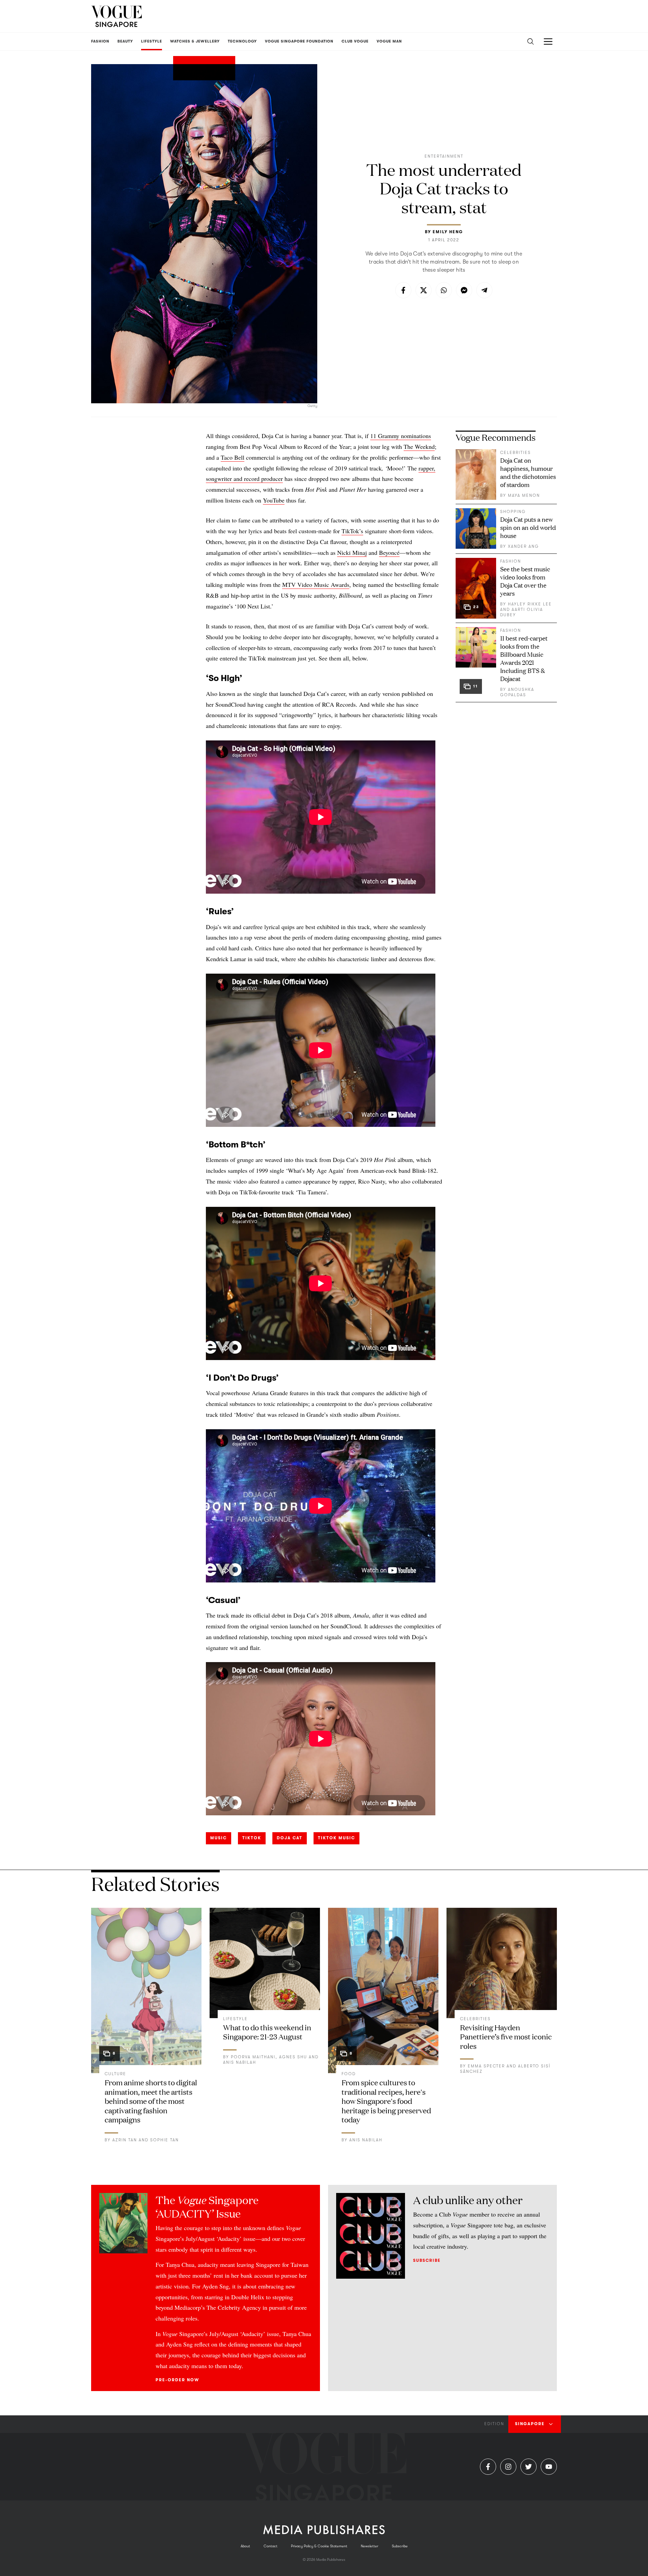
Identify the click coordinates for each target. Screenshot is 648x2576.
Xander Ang (523, 546)
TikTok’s (352, 531)
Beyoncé (389, 552)
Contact (271, 2546)
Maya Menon (524, 495)
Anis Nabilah (240, 2062)
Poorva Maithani (253, 2057)
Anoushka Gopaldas (517, 692)
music (219, 1838)
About (245, 2546)
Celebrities (516, 453)
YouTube (274, 500)
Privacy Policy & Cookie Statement (319, 2546)
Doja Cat (290, 1838)
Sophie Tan (165, 2140)
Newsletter (370, 2546)
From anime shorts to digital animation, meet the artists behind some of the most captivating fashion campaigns (151, 2101)
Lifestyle (235, 2019)
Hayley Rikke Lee (530, 604)
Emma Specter (486, 2066)
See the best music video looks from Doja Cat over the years (525, 581)
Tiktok (252, 1838)
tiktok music (336, 1838)
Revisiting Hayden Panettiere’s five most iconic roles (506, 2036)
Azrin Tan (125, 2140)
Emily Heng (448, 232)
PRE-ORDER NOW (177, 2380)
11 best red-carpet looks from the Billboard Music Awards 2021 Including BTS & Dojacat (524, 658)
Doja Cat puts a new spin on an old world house (528, 527)
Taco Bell (233, 457)
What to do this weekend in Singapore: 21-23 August (267, 2032)
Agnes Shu (293, 2057)
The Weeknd (419, 446)
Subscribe (427, 2260)
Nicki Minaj (352, 552)
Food (349, 2074)
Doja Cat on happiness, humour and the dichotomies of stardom (528, 472)
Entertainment (444, 156)
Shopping (513, 512)
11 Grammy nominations (401, 436)
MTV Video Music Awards (316, 585)
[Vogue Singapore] (116, 16)
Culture (115, 2074)
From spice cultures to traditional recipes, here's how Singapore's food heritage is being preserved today (386, 2101)
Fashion (511, 561)
